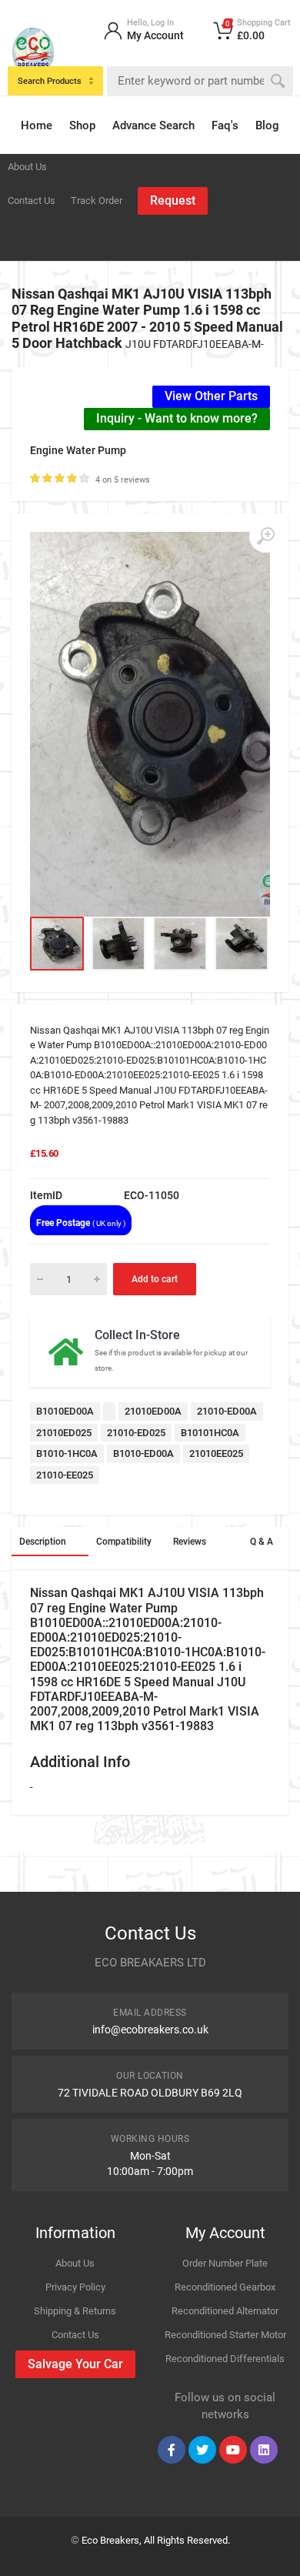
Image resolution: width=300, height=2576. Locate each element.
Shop (82, 125)
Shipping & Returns (75, 2311)
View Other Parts (211, 396)
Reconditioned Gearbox (225, 2287)
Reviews (190, 1542)
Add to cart (155, 1279)
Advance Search (153, 125)
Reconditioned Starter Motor (225, 2335)
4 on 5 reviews (123, 480)
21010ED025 (64, 1433)
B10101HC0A (210, 1433)
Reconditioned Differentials (225, 2359)
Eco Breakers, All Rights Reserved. (156, 2540)
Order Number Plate (225, 2263)
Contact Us (32, 200)
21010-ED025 (136, 1433)
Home (37, 125)
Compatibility (124, 1542)
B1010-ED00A (143, 1453)
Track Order (97, 200)
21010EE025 (216, 1453)
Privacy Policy (75, 2287)
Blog (267, 125)
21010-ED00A (227, 1411)
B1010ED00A (65, 1411)
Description (43, 1542)
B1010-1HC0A (67, 1453)
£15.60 (44, 1153)
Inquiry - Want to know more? (177, 418)
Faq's (225, 125)
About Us (27, 167)
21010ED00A (153, 1411)
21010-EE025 (65, 1475)
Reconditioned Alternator (225, 2311)
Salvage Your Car (75, 2364)
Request (173, 200)
